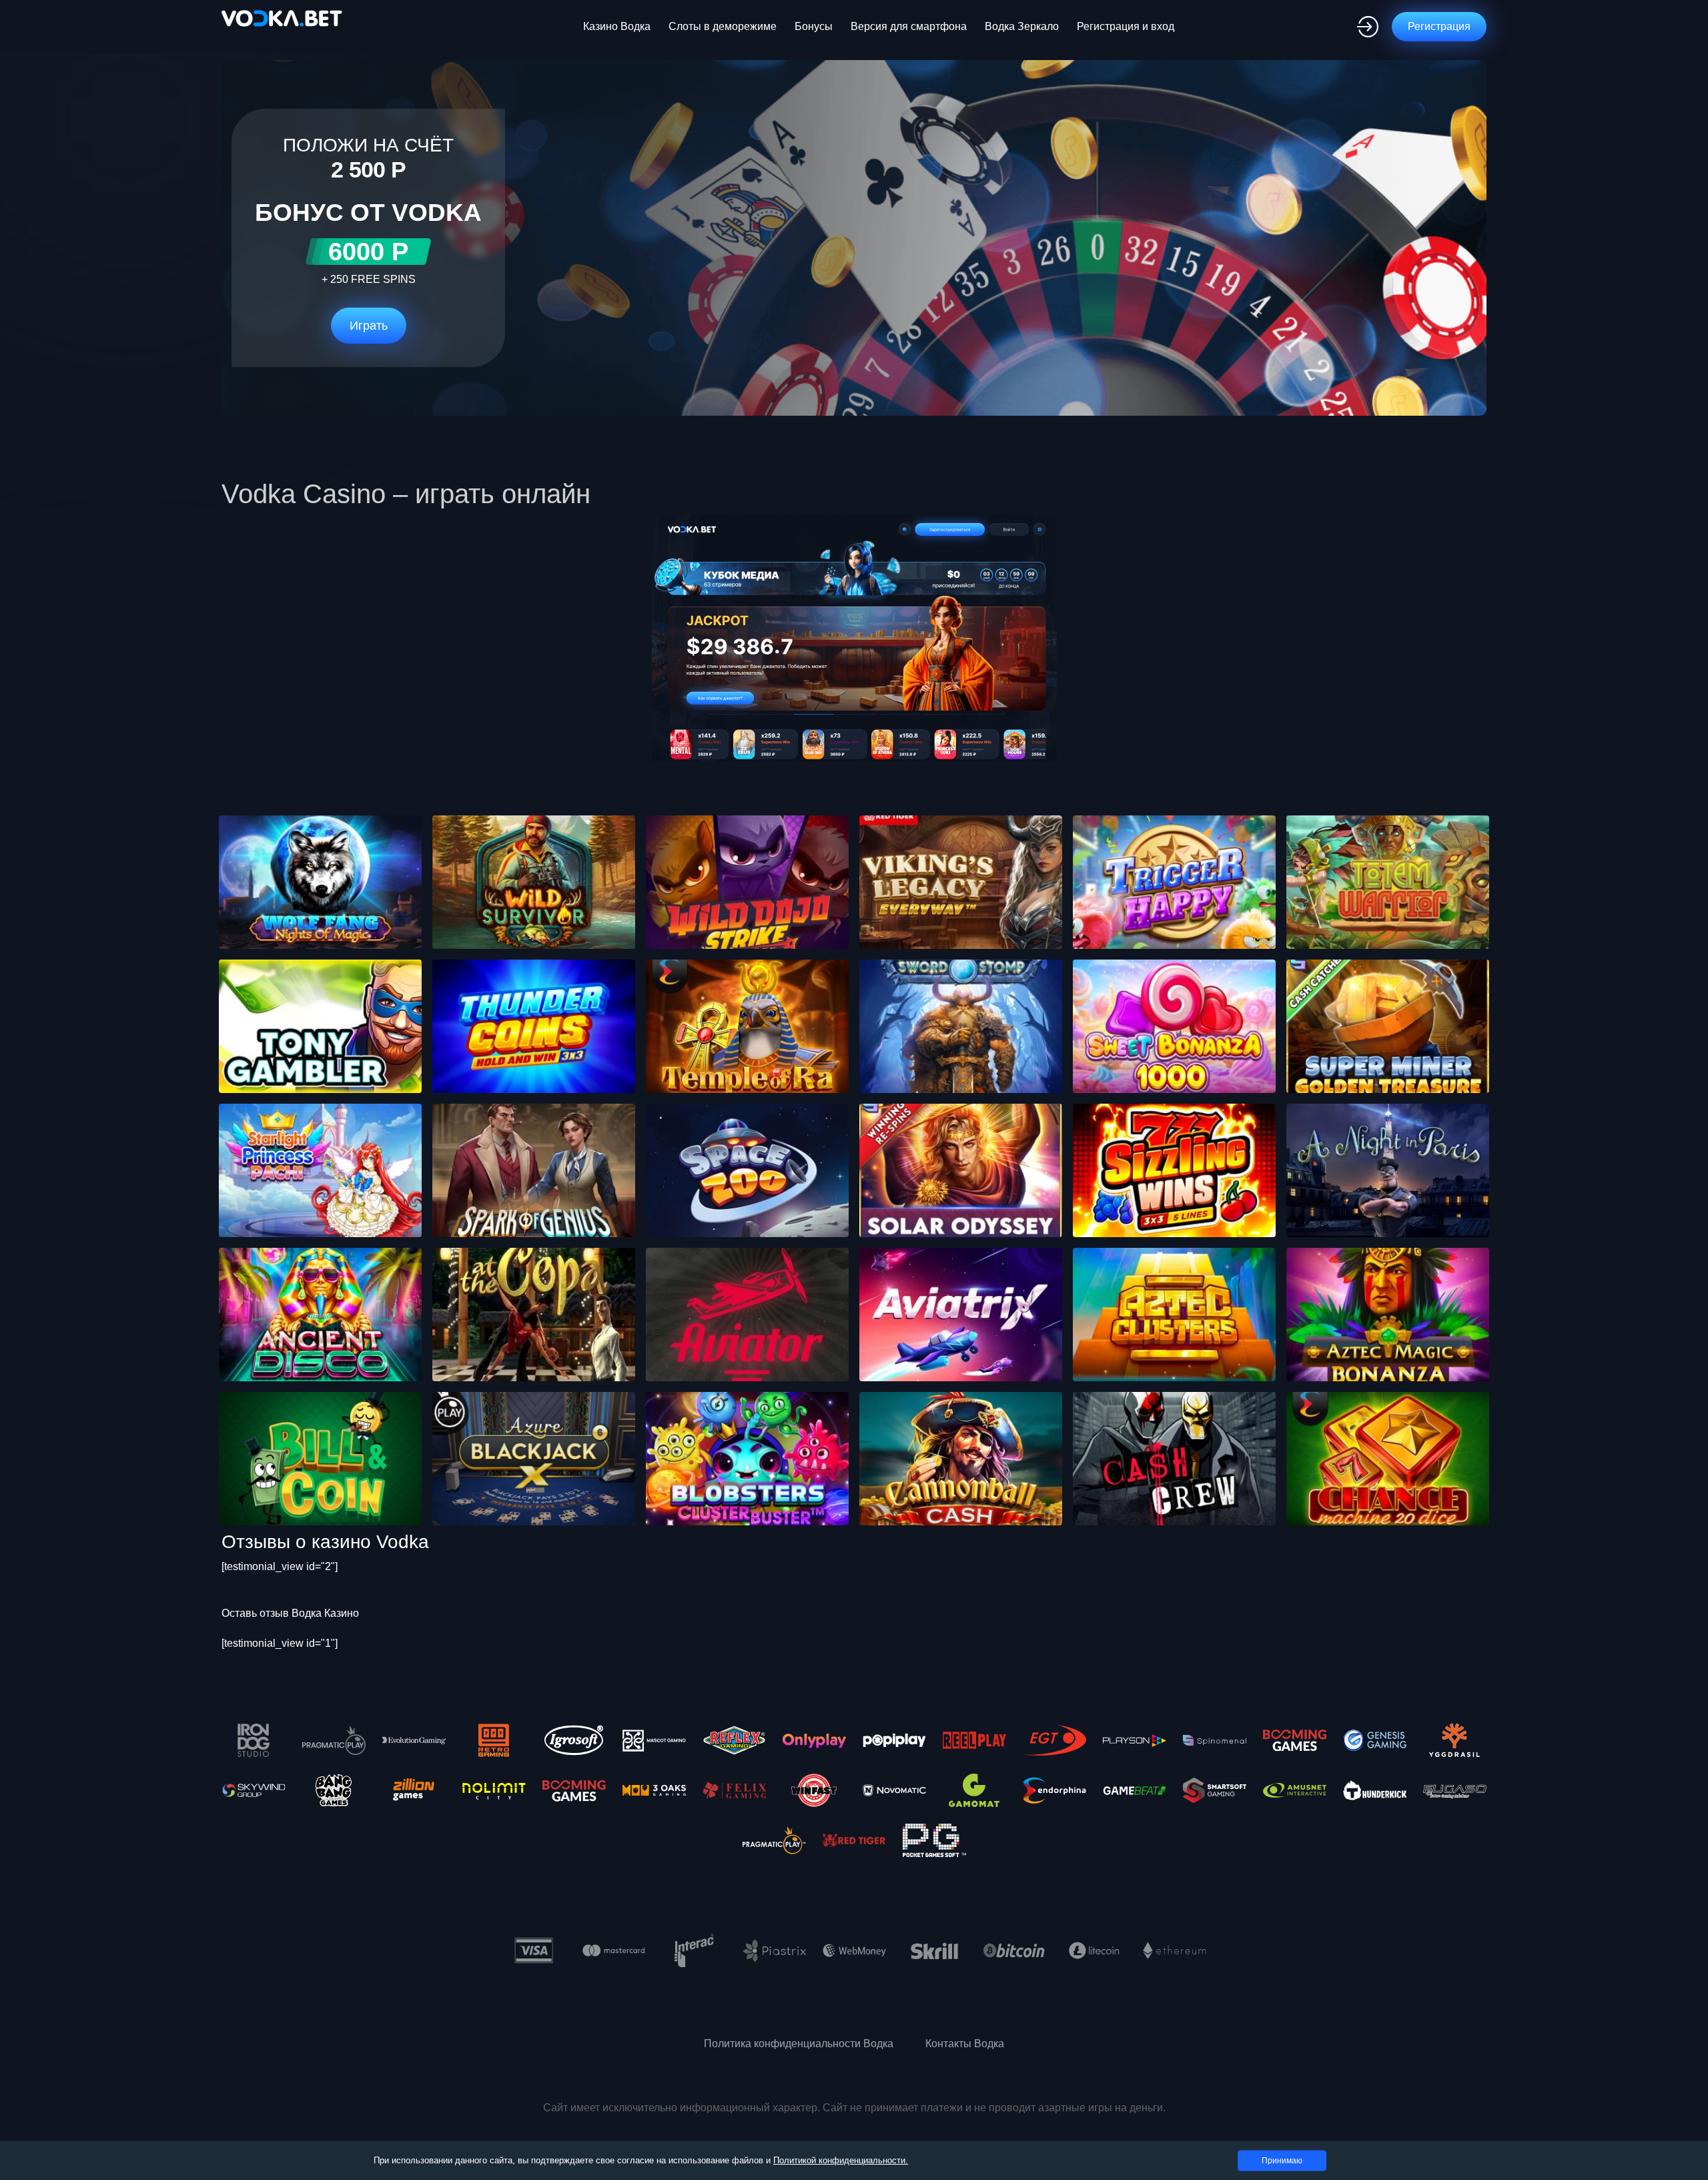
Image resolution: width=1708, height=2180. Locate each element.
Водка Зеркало (1022, 26)
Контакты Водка (965, 2044)
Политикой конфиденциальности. (841, 2160)
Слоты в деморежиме (723, 26)
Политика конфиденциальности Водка (799, 2044)
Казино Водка (617, 26)
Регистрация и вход (1126, 26)
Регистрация (1439, 26)
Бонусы (814, 26)
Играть (369, 326)
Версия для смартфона (909, 26)
